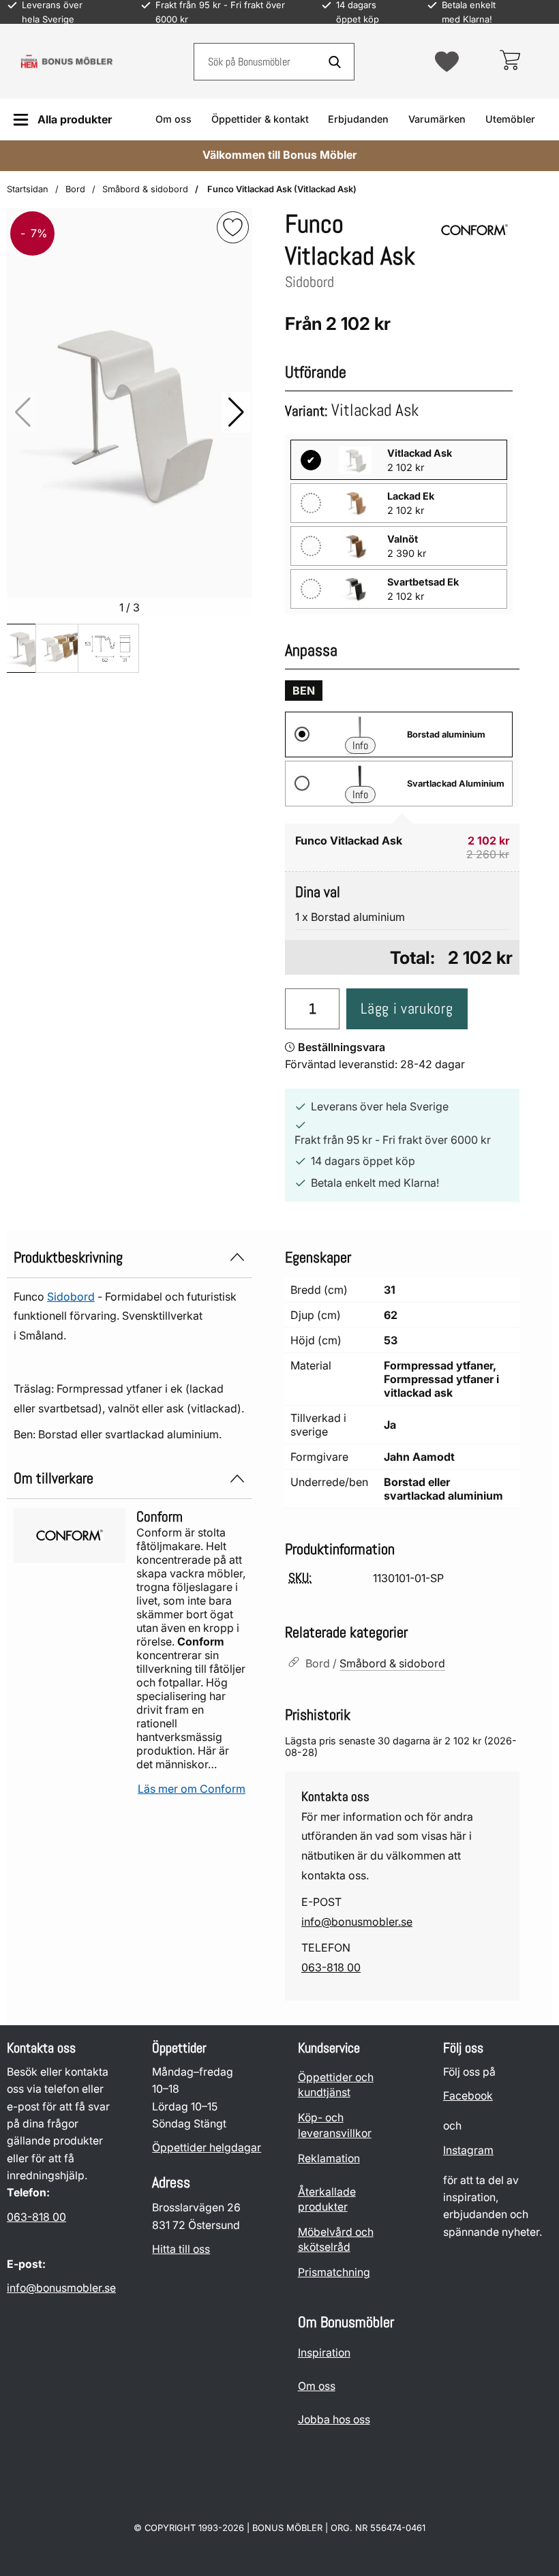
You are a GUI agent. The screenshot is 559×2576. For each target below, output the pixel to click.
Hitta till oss (181, 2249)
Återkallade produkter (327, 2199)
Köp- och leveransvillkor (335, 2125)
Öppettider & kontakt (260, 119)
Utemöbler (510, 119)
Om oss (173, 119)
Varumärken (437, 119)
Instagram (468, 2150)
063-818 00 (331, 1967)
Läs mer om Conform (192, 1789)
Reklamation (329, 2158)
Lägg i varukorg (407, 1009)
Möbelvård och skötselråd (336, 2240)
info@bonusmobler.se (357, 1922)
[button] (236, 412)
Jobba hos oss (334, 2420)
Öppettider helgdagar (207, 2148)
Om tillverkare (54, 1478)
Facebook (468, 2096)
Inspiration (324, 2353)
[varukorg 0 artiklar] (510, 61)
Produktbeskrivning (68, 1257)
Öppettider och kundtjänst (336, 2085)
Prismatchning (334, 2272)
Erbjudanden (358, 119)
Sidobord (71, 1297)
